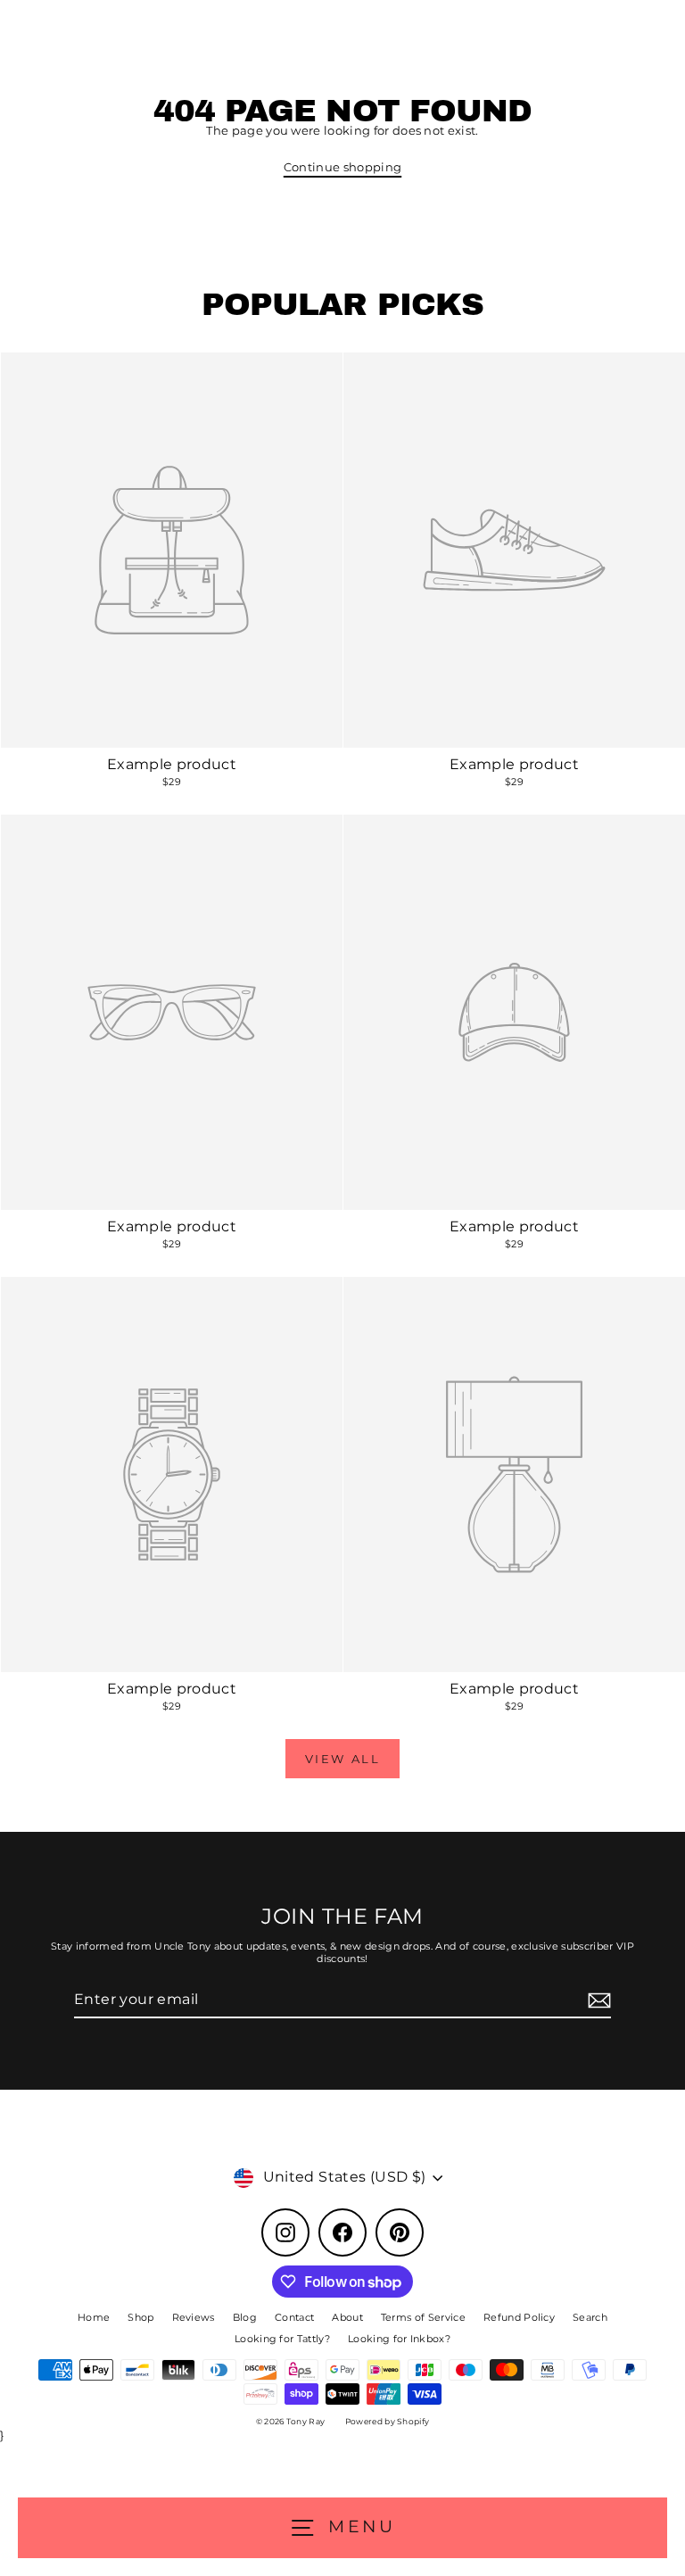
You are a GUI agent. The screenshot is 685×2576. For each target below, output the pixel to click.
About (347, 2317)
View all (343, 1759)
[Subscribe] (597, 2001)
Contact (294, 2317)
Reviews (194, 2317)
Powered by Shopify (388, 2421)
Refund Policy (519, 2317)
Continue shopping (342, 167)
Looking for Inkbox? (399, 2339)
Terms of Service (423, 2317)
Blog (245, 2317)
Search (590, 2317)
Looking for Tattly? (282, 2339)
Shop (140, 2317)
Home (94, 2317)
